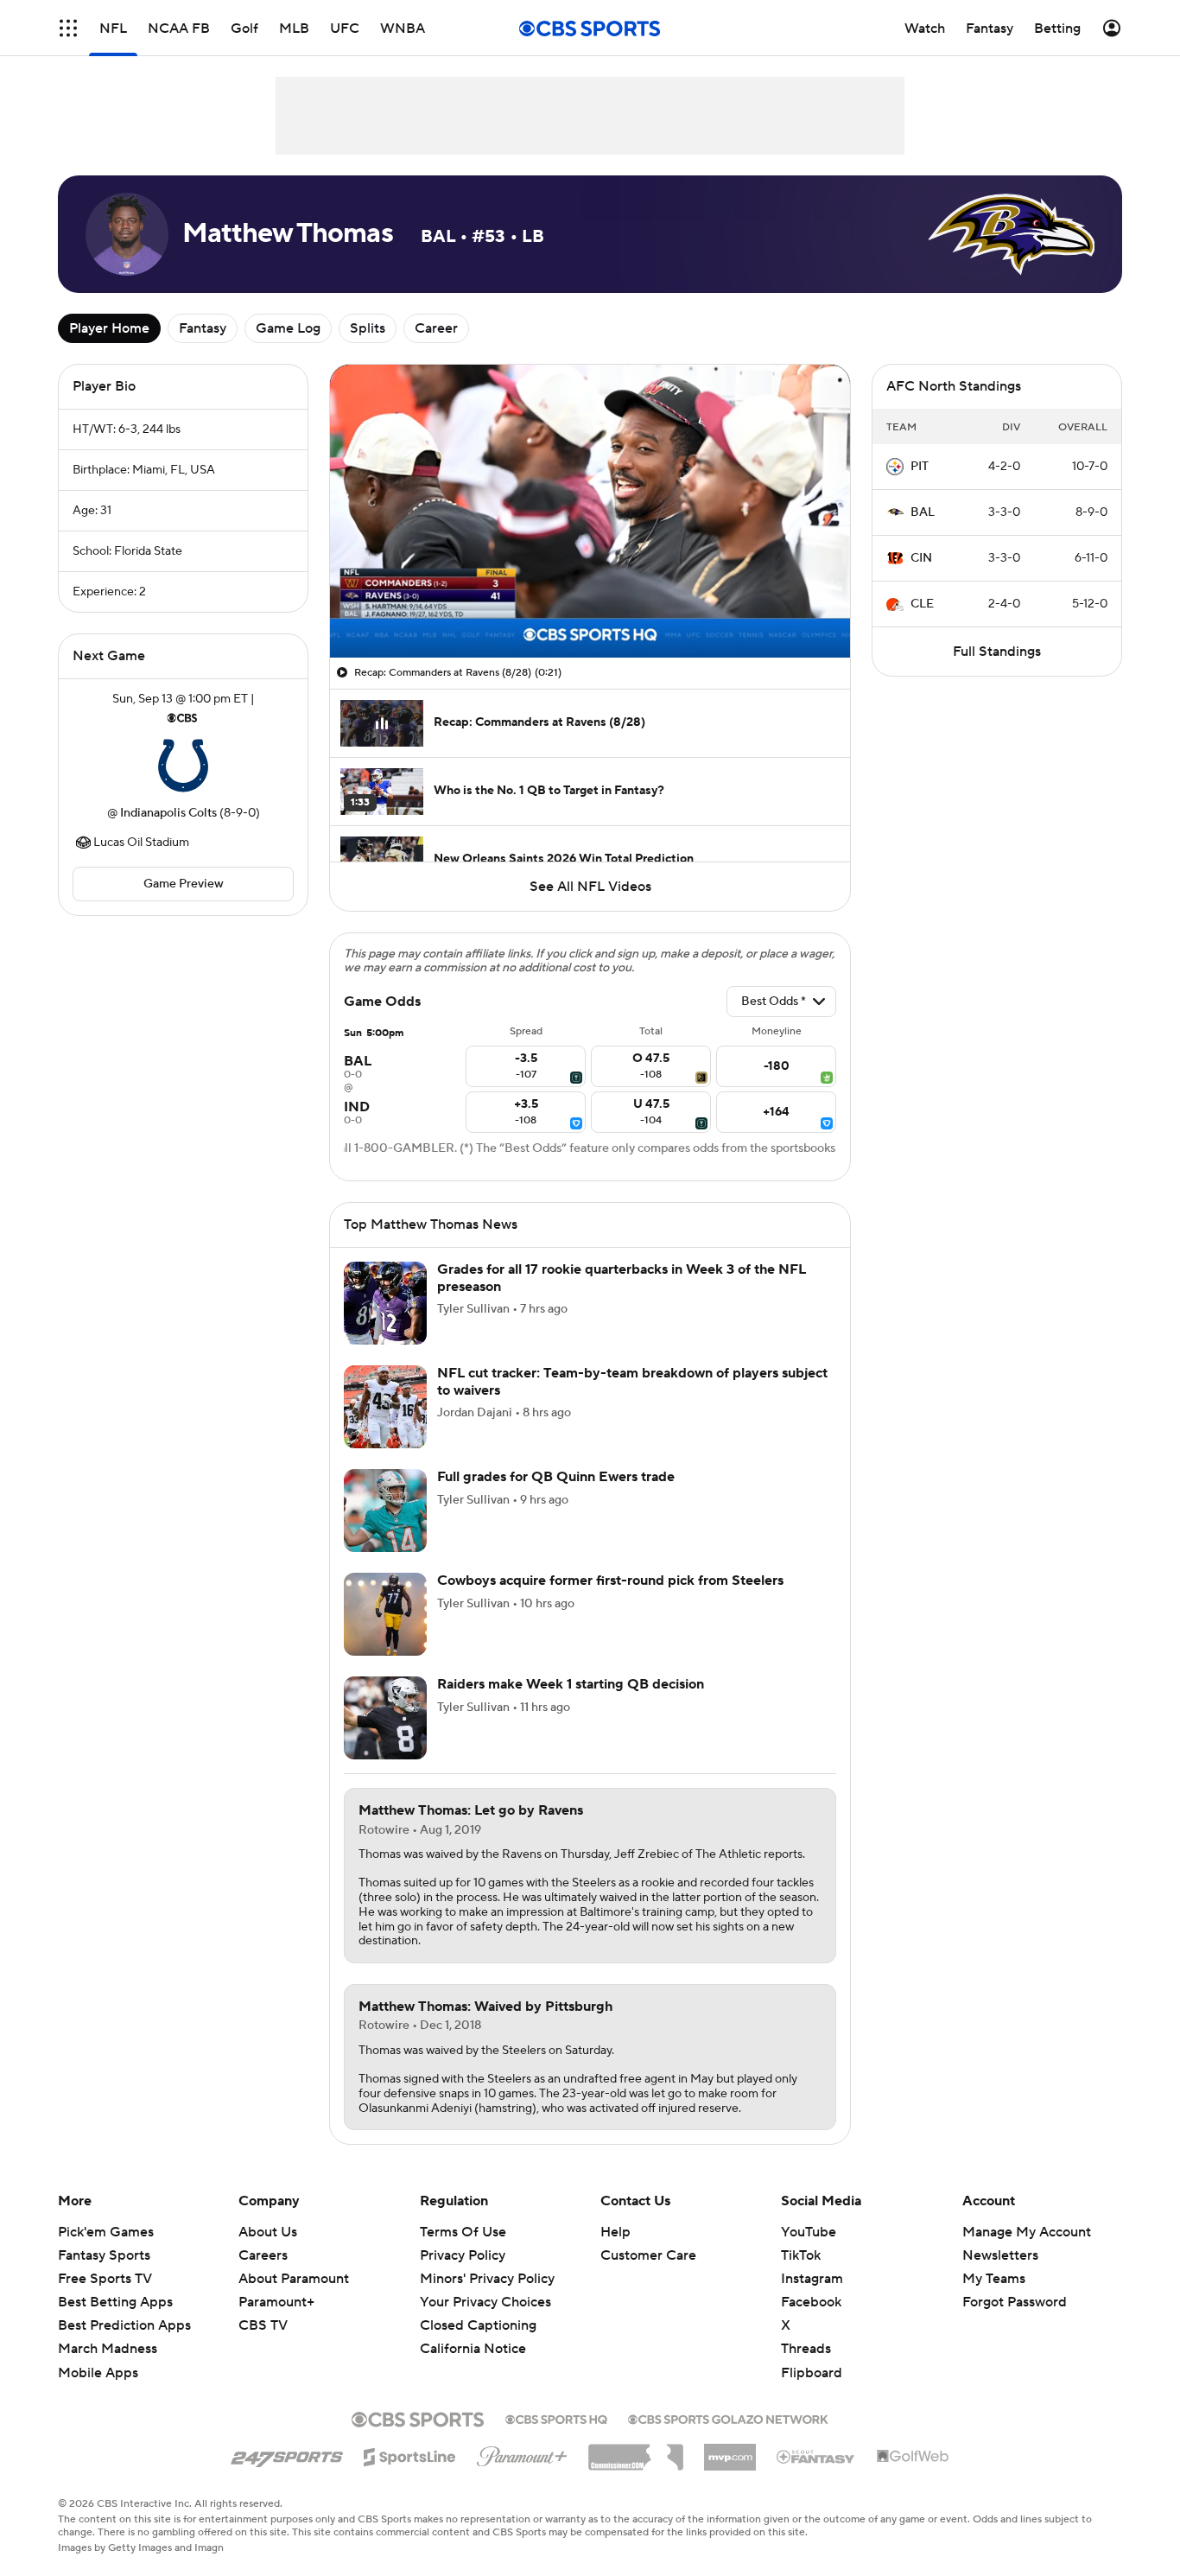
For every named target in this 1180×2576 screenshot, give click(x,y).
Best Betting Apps (115, 2302)
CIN (921, 558)
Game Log (288, 328)
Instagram (812, 2279)
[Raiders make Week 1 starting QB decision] (385, 1718)
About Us (268, 2232)
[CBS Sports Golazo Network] (728, 2418)
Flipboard (812, 2373)
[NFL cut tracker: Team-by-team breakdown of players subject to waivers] (385, 1407)
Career (436, 328)
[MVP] (730, 2451)
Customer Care (648, 2255)
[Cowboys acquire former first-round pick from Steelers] (385, 1614)
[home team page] (183, 766)
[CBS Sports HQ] (556, 2418)
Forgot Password (1015, 2302)
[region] (590, 511)
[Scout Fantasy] (816, 2456)
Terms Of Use (463, 2232)
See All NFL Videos (590, 887)
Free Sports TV (105, 2279)
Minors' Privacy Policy (487, 2279)
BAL (923, 512)
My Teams (994, 2279)
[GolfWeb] (913, 2457)
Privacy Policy (463, 2255)
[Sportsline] (410, 2454)
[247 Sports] (287, 2454)
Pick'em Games (106, 2232)
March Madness (108, 2349)
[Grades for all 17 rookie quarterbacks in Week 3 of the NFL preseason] (385, 1303)
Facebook (811, 2302)
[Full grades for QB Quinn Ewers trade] (385, 1511)
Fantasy (203, 328)
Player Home (109, 328)
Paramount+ (276, 2302)
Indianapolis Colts (168, 813)
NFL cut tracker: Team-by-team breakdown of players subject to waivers (632, 1381)
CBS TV (263, 2325)
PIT (920, 467)
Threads (806, 2349)
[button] (68, 28)
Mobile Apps (98, 2373)
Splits (368, 328)
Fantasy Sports (104, 2255)
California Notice (473, 2332)
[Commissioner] (636, 2451)
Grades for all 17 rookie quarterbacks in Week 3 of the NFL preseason (622, 1278)
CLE (922, 604)
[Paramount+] (522, 2453)
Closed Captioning (478, 2309)
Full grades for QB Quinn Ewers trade (556, 1477)
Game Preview (184, 884)
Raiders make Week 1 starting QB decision (571, 1684)
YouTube (809, 2232)
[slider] (590, 607)
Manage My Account (1027, 2232)
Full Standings (997, 652)
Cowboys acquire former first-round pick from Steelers (610, 1581)
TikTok (801, 2255)
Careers (263, 2255)
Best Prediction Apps (124, 2325)
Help (615, 2232)
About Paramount (294, 2279)
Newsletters (1000, 2255)
